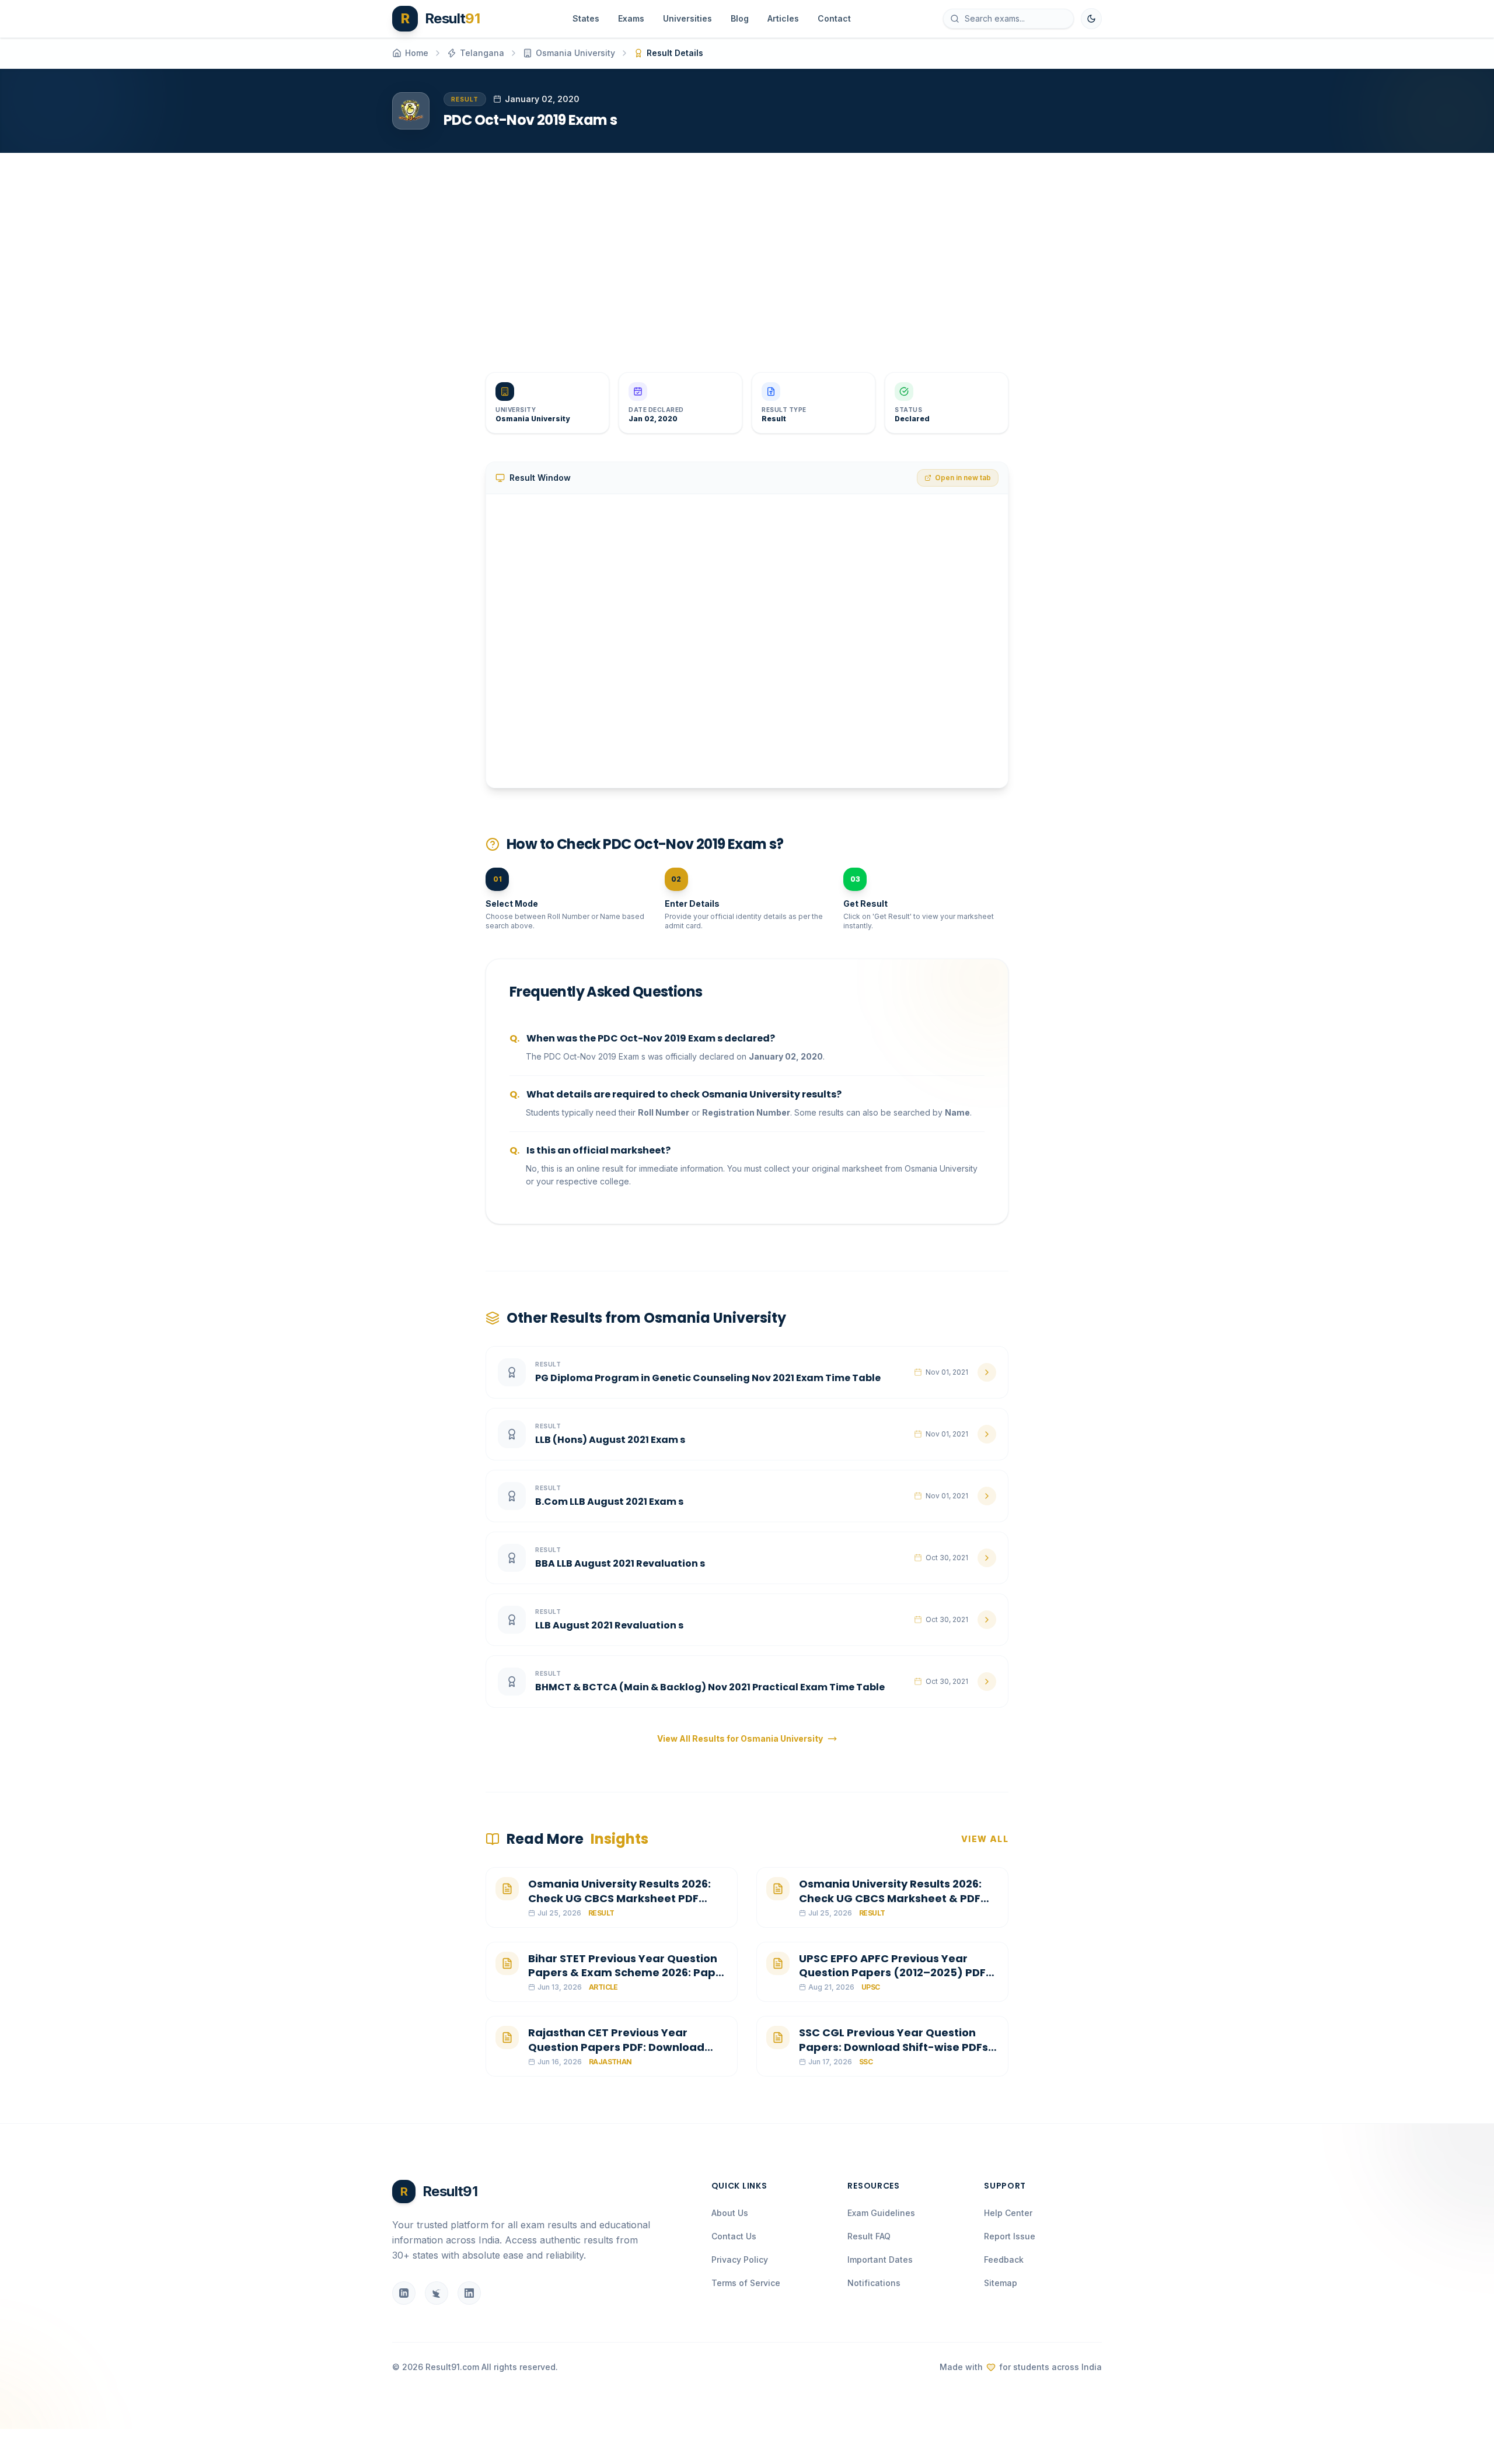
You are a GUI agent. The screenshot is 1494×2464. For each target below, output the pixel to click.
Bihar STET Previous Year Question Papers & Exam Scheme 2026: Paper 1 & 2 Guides (628, 1973)
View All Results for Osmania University (740, 1738)
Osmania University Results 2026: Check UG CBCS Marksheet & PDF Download (890, 1898)
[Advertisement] (742, 253)
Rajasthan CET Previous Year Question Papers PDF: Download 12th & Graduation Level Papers (616, 2047)
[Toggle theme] (1091, 19)
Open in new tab (963, 478)
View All (985, 1839)
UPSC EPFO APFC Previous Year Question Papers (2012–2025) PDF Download (892, 1973)
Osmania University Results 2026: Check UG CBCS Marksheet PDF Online (619, 1898)
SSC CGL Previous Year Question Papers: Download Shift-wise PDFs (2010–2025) (893, 2047)
